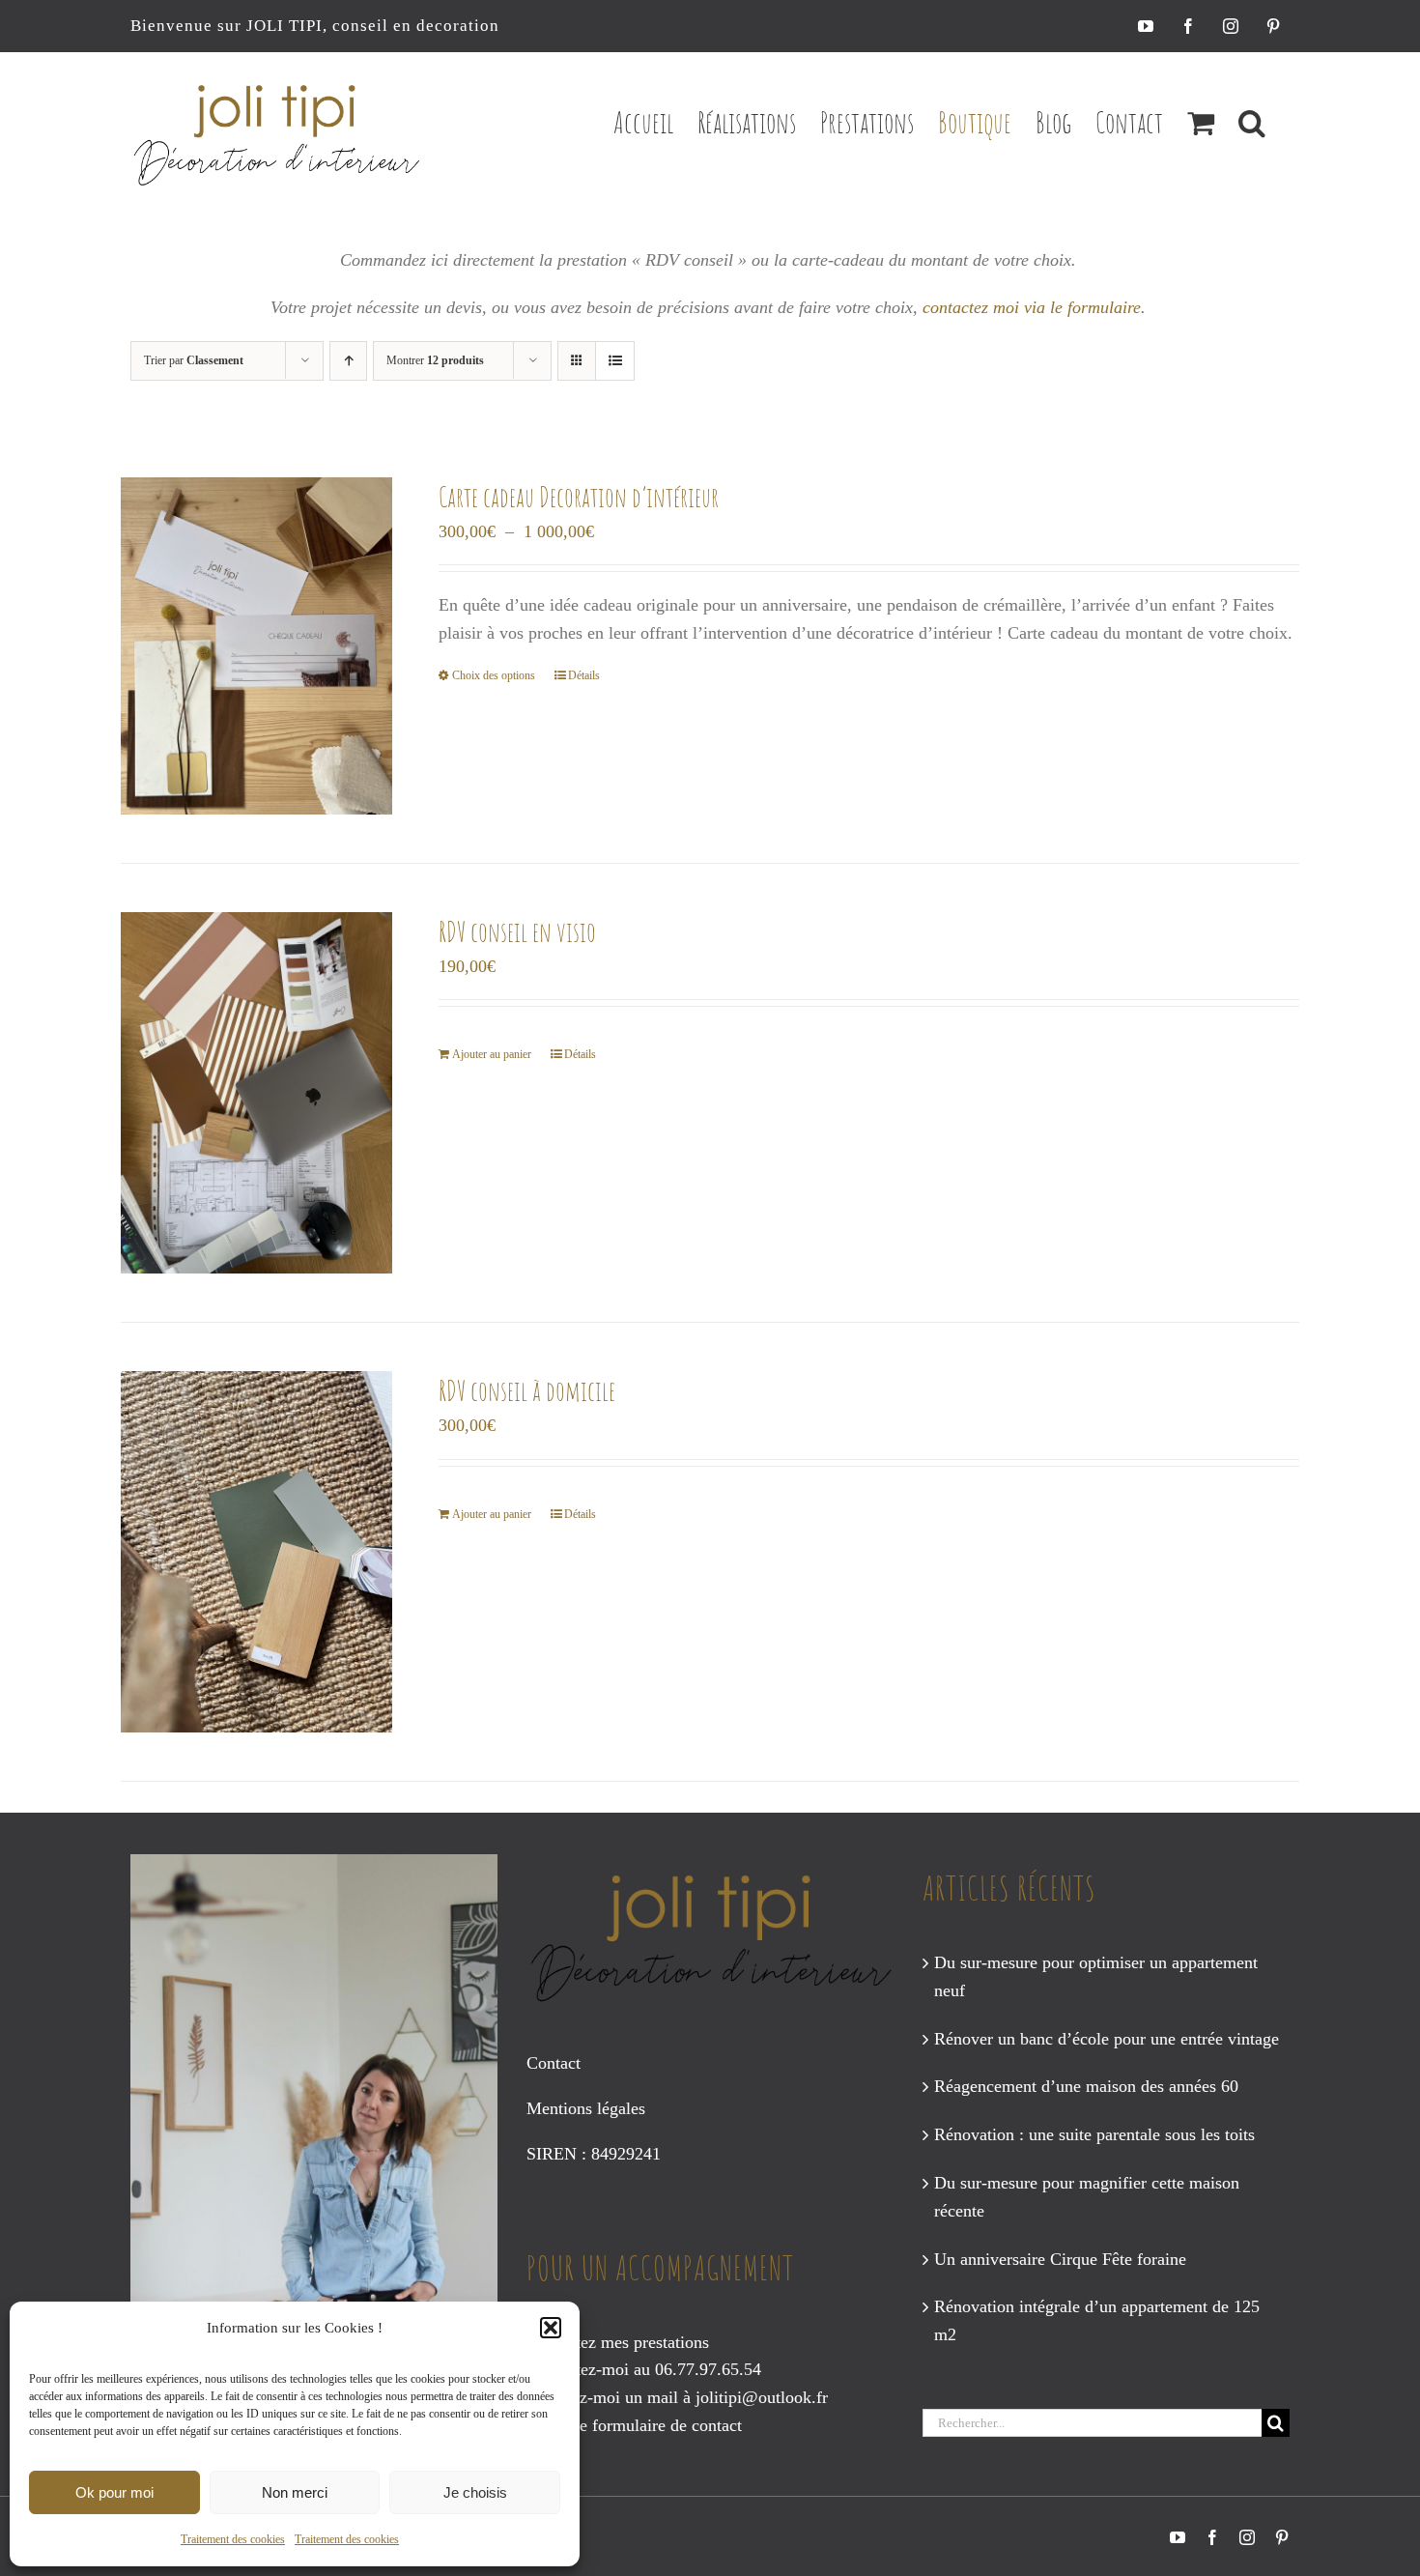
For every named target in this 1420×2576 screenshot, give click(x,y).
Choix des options (494, 675)
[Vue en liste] (615, 361)
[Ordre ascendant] (348, 361)
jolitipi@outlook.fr (762, 2397)
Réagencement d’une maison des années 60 (1086, 2086)
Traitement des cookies (233, 2539)
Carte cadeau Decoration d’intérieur (579, 497)
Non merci (295, 2492)
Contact (554, 2063)
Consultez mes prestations (618, 2342)
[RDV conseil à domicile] (256, 1552)
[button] (551, 2328)
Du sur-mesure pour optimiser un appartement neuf (1096, 1976)
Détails (584, 675)
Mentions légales (586, 2108)
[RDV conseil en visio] (256, 1093)
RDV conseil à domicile (527, 1391)
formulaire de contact (667, 2425)
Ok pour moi (114, 2492)
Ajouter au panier (492, 1054)
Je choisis (475, 2492)
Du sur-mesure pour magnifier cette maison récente (1087, 2197)
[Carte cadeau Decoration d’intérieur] (256, 646)
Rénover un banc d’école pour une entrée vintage (1107, 2039)
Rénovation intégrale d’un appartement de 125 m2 (1097, 2320)
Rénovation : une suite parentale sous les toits (1094, 2134)
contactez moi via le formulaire (1032, 307)
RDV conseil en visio (517, 932)
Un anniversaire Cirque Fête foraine (1060, 2259)
